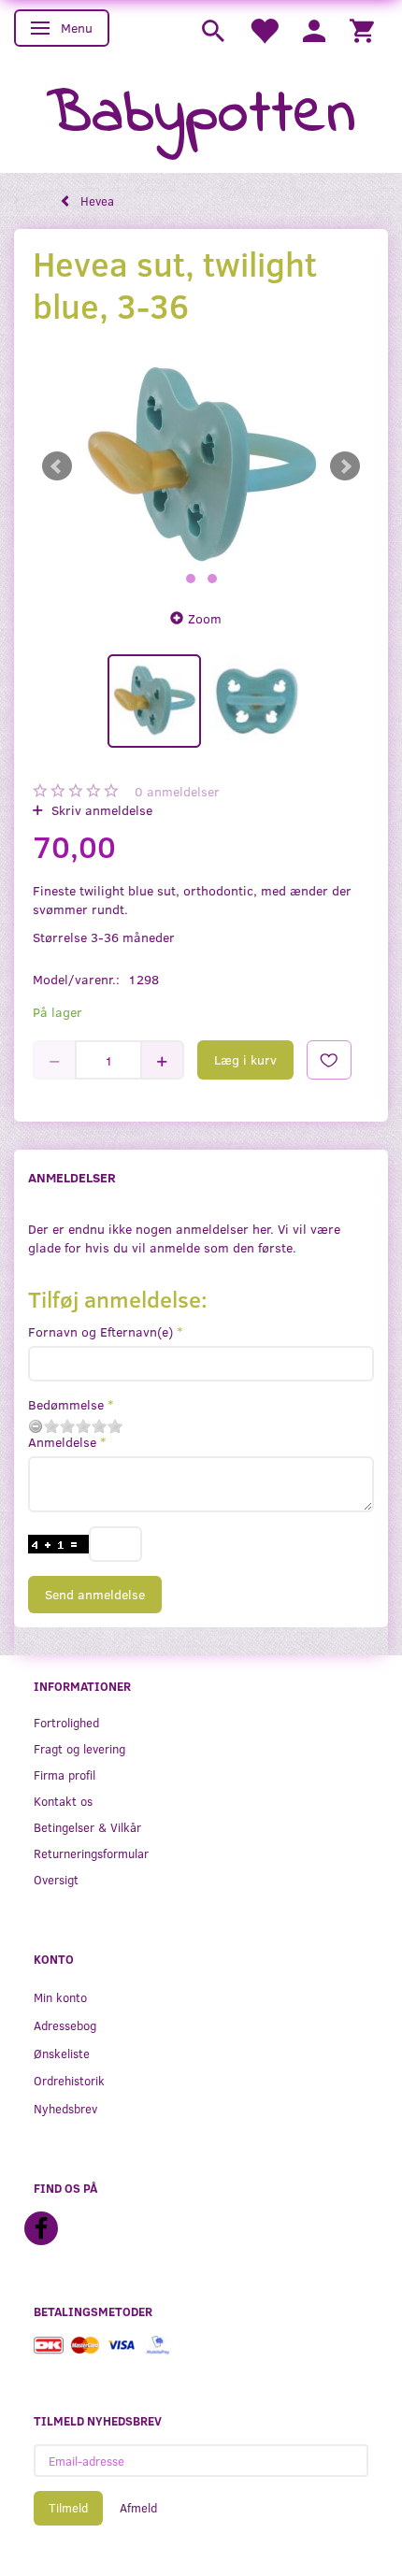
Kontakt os (63, 1801)
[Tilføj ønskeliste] (329, 1060)
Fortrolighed (66, 1722)
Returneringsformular (91, 1853)
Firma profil (65, 1775)
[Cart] (362, 29)
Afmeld (138, 2508)
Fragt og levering (79, 1748)
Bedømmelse (66, 1404)
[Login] (314, 29)
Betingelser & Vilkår (87, 1827)
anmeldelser (177, 791)
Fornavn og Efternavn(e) (100, 1331)
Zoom (205, 618)
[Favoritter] (264, 29)
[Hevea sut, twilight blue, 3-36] (201, 466)
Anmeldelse (62, 1442)
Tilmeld (68, 2508)
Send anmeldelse (95, 1594)
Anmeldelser (72, 1177)
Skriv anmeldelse (100, 810)
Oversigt (56, 1879)
